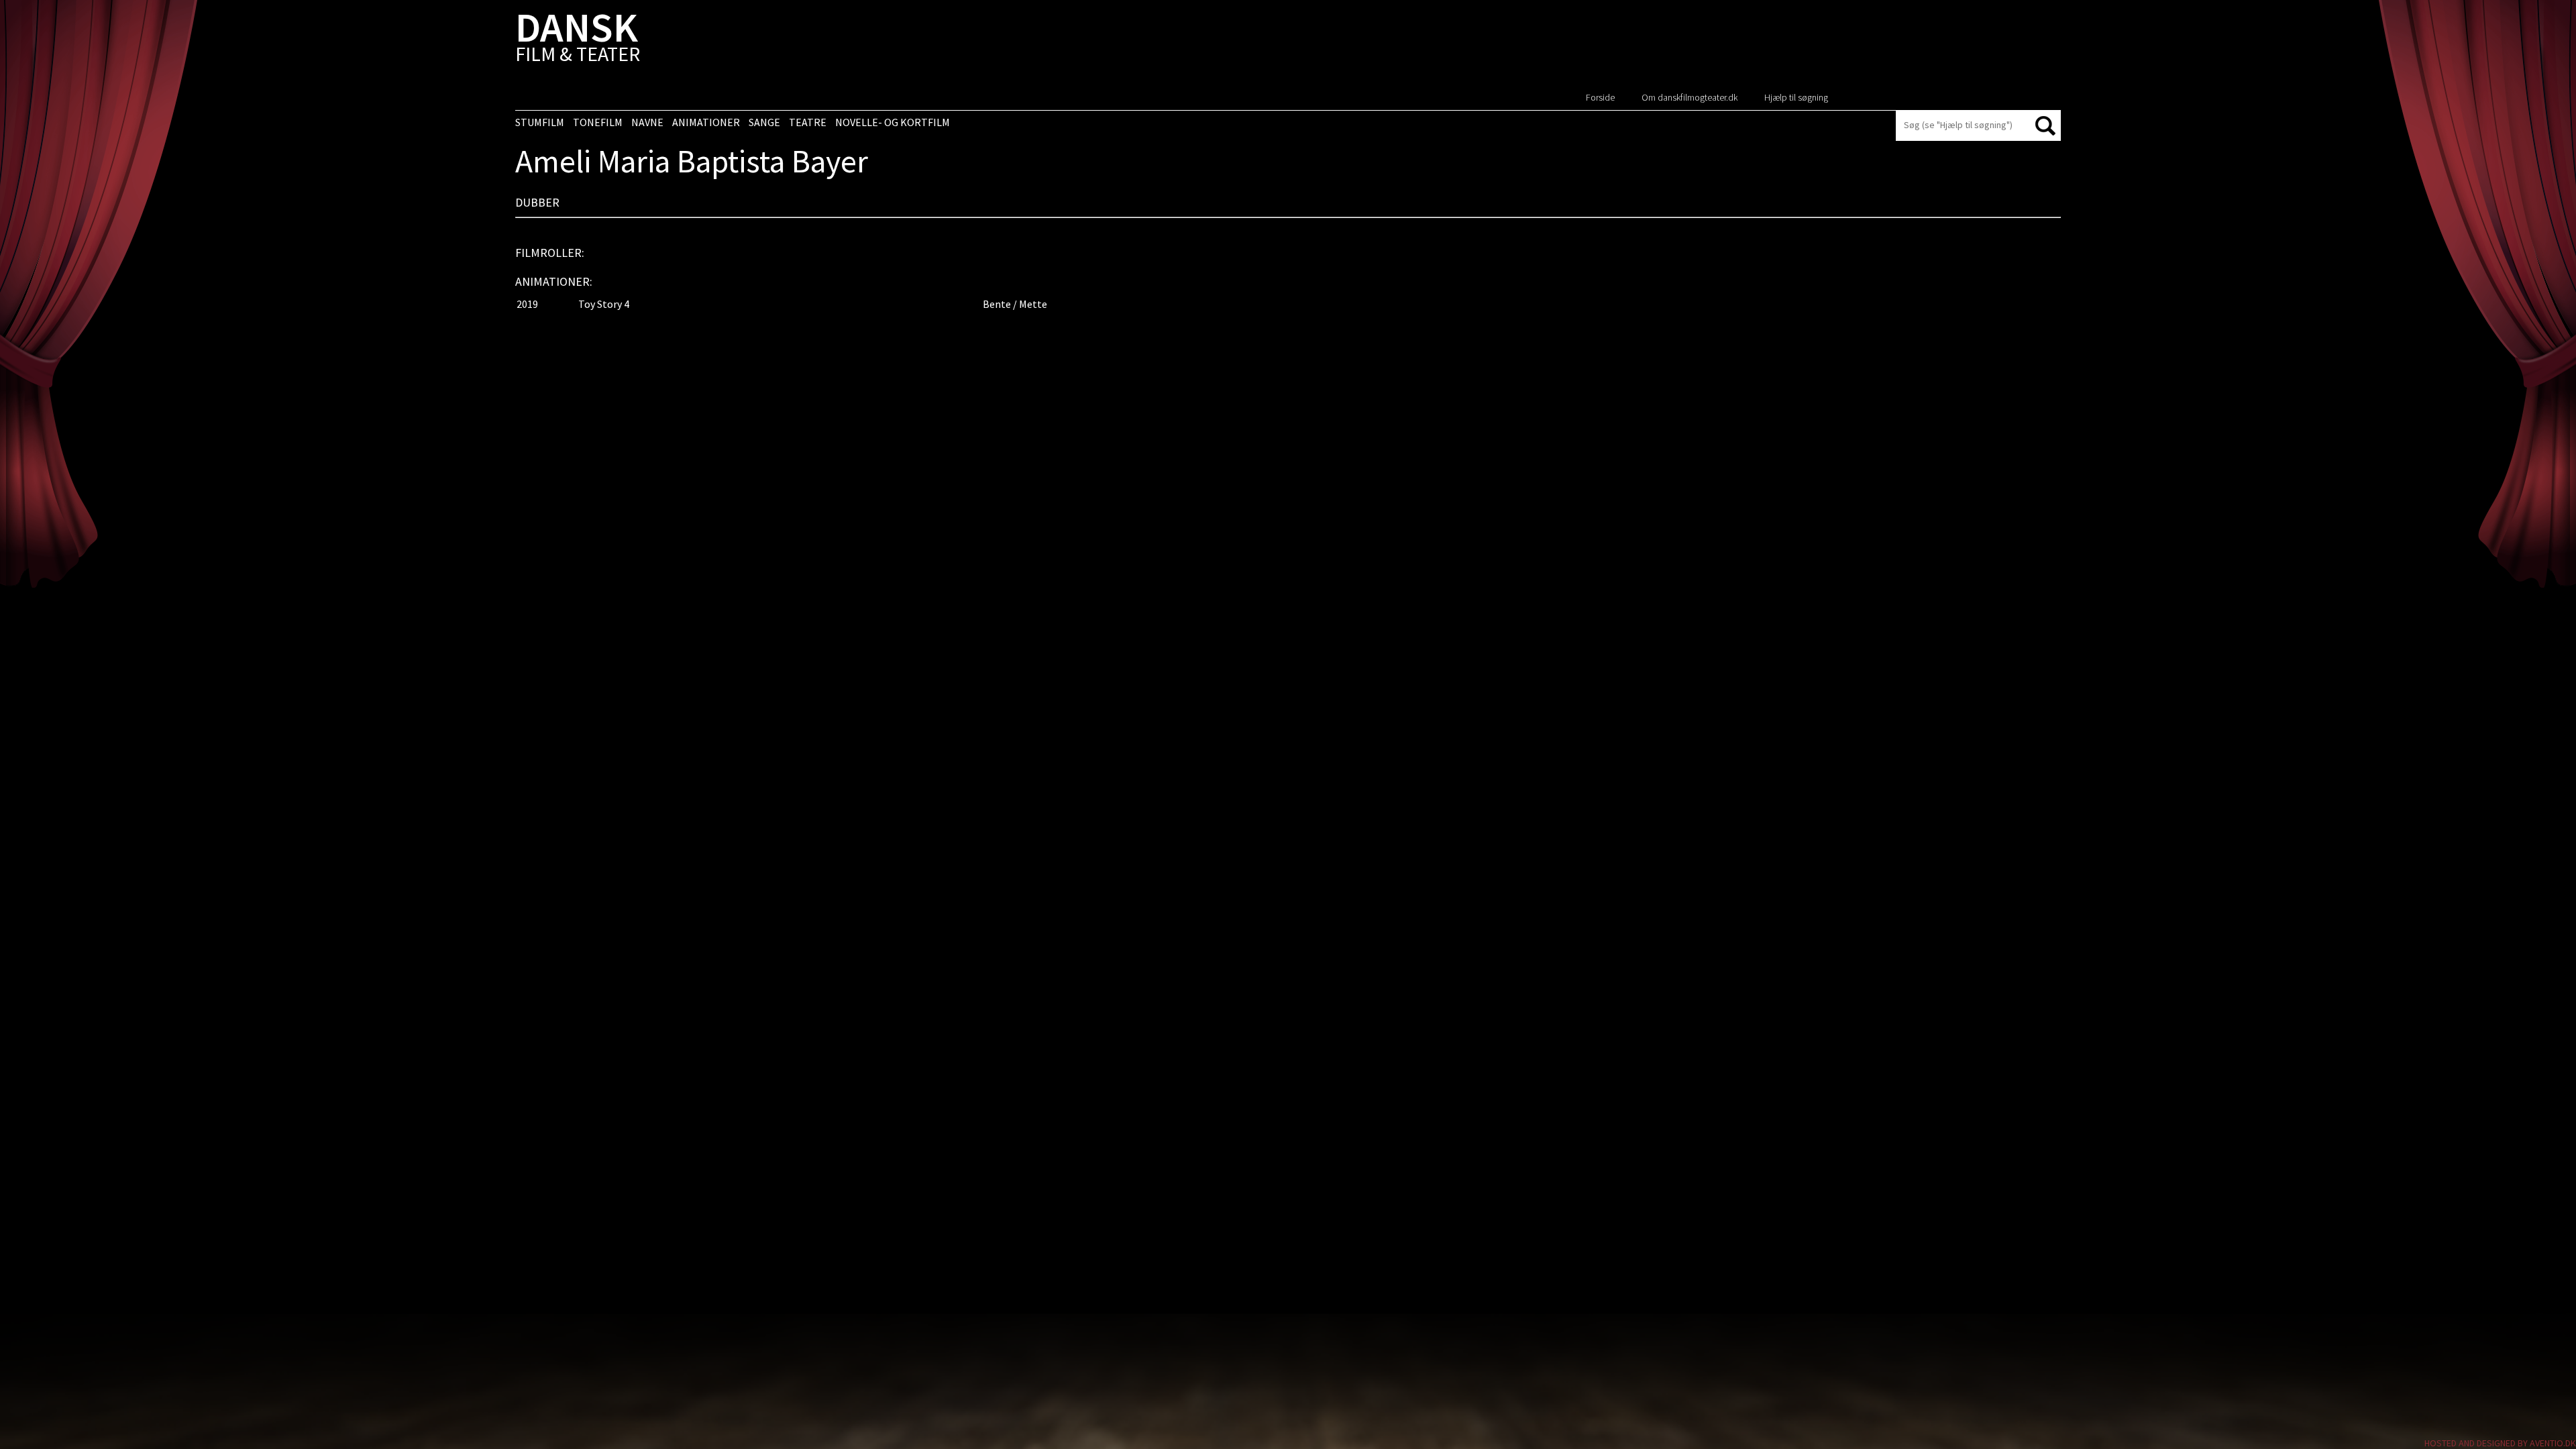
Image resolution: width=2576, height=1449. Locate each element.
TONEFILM (598, 122)
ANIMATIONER (706, 122)
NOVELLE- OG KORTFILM (893, 122)
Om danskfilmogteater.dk (1689, 97)
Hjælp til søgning (1796, 97)
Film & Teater (578, 40)
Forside (1600, 97)
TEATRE (808, 122)
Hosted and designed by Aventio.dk (2500, 1443)
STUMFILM (540, 122)
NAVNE (647, 122)
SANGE (764, 122)
